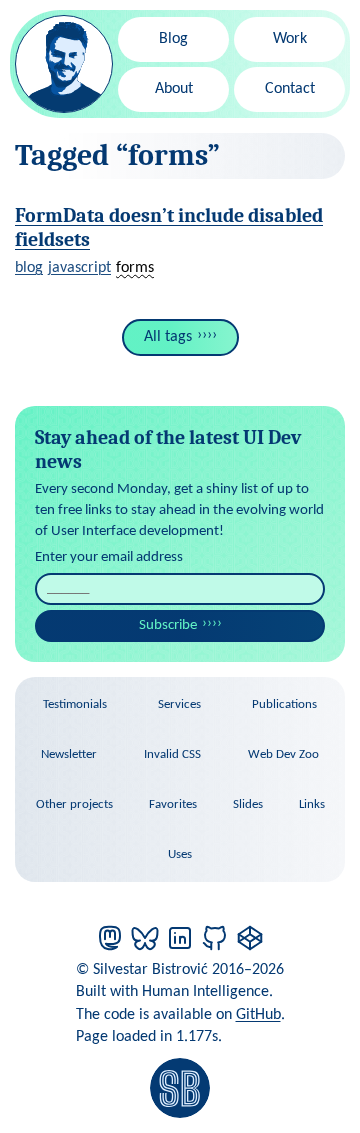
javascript (79, 268)
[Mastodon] (110, 938)
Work (290, 39)
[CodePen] (250, 938)
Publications (284, 704)
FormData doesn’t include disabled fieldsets (169, 227)
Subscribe (168, 625)
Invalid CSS (172, 754)
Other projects (74, 804)
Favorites (173, 804)
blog (29, 268)
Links (312, 804)
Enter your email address (109, 557)
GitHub (258, 1015)
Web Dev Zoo (283, 754)
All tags (168, 337)
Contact (290, 89)
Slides (248, 804)
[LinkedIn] (180, 938)
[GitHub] (215, 938)
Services (179, 704)
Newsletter (69, 754)
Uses (180, 854)
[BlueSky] (145, 938)
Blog (173, 39)
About (174, 89)
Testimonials (75, 704)
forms (135, 268)
